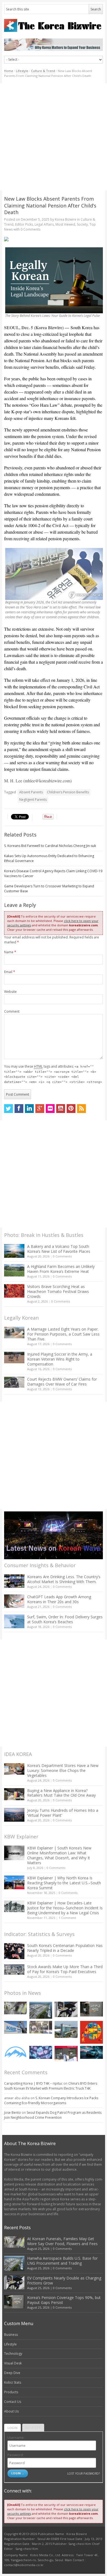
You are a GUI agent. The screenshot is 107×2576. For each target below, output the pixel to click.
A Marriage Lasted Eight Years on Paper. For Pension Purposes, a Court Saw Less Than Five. (63, 1334)
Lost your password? (84, 2473)
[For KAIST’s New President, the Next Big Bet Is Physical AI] (16, 2027)
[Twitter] (9, 1109)
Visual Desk (13, 2363)
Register (33, 2428)
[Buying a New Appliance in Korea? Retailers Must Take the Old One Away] (14, 1794)
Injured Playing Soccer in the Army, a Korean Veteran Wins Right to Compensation (60, 1359)
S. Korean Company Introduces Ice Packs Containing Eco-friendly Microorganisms (51, 2100)
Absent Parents (31, 792)
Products (11, 2392)
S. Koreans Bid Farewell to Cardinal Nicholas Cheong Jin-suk (50, 846)
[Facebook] (19, 1109)
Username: (16, 2438)
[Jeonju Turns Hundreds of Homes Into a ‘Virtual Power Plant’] (14, 1815)
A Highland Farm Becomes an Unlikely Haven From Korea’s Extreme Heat (61, 1269)
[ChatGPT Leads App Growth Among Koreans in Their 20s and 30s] (14, 1601)
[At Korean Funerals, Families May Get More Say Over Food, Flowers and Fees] (16, 2008)
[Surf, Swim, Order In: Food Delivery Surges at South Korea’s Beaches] (14, 1621)
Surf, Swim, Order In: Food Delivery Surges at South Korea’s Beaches (65, 1619)
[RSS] (81, 1109)
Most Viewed (65, 224)
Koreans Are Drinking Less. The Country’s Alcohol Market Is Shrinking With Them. (64, 1579)
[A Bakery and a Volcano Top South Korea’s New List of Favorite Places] (14, 1251)
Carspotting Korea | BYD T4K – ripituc (33, 2083)
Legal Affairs (44, 224)
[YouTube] (61, 1109)
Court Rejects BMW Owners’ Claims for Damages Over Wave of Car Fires (62, 1382)
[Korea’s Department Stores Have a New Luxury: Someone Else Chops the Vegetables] (14, 1769)
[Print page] (54, 239)
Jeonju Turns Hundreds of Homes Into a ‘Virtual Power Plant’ (63, 1813)
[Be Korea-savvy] (54, 25)
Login (12, 2428)
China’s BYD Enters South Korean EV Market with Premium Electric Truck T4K (51, 2086)
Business (11, 2335)
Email (10, 972)
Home (9, 71)
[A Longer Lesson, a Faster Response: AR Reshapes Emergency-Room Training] (66, 2054)
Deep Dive (12, 2373)
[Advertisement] (54, 137)
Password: (16, 2455)
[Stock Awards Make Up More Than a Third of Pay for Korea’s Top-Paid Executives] (14, 1970)
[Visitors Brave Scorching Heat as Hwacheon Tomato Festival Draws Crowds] (14, 1291)
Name (10, 952)
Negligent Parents (33, 800)
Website (10, 992)
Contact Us (13, 2402)
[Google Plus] (40, 1109)
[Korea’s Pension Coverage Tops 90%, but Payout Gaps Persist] (91, 2009)
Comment (12, 1011)
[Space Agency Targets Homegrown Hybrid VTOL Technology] (66, 2029)
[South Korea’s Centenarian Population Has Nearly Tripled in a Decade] (14, 1951)
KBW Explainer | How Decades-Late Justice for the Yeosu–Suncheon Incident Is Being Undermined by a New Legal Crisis (65, 1908)
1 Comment (67, 1918)
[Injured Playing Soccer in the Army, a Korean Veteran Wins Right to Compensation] (14, 1358)
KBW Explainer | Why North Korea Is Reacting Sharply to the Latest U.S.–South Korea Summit (64, 1883)
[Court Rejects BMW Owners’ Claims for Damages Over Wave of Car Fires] (14, 1382)
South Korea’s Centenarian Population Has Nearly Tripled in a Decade (65, 1948)
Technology (13, 2354)
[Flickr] (50, 1109)
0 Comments (62, 1256)
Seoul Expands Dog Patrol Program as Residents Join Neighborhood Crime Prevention (53, 2115)
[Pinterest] (71, 1109)
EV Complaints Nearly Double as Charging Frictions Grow (64, 2280)
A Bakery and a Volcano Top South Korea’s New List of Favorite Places (59, 1249)
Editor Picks (24, 224)
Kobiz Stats (13, 2382)
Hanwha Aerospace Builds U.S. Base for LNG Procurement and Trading (62, 2261)
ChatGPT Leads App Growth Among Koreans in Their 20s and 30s (59, 1599)
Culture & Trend (43, 71)
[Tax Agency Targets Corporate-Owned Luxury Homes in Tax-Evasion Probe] (41, 2027)
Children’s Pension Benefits (68, 792)
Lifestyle (22, 71)
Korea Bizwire (66, 219)
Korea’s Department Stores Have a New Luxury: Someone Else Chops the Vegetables (63, 1770)
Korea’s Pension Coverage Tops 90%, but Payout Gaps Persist (64, 2300)
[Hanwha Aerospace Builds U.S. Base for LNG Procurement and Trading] (41, 2010)
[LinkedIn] (29, 1109)
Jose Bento (12, 2113)
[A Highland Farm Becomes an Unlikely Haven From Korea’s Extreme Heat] (14, 1270)
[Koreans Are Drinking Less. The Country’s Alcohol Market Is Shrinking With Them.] (14, 1581)
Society (82, 224)
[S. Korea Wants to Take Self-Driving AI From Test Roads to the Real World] (91, 2052)
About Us (11, 2411)
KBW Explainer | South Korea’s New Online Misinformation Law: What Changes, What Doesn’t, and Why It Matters (59, 1855)
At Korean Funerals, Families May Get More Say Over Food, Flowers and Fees (62, 2241)
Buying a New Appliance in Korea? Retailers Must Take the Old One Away (61, 1793)
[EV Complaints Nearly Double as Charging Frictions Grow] (66, 2009)
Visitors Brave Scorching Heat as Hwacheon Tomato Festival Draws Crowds (58, 1291)
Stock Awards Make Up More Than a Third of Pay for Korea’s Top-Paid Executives (65, 1969)
